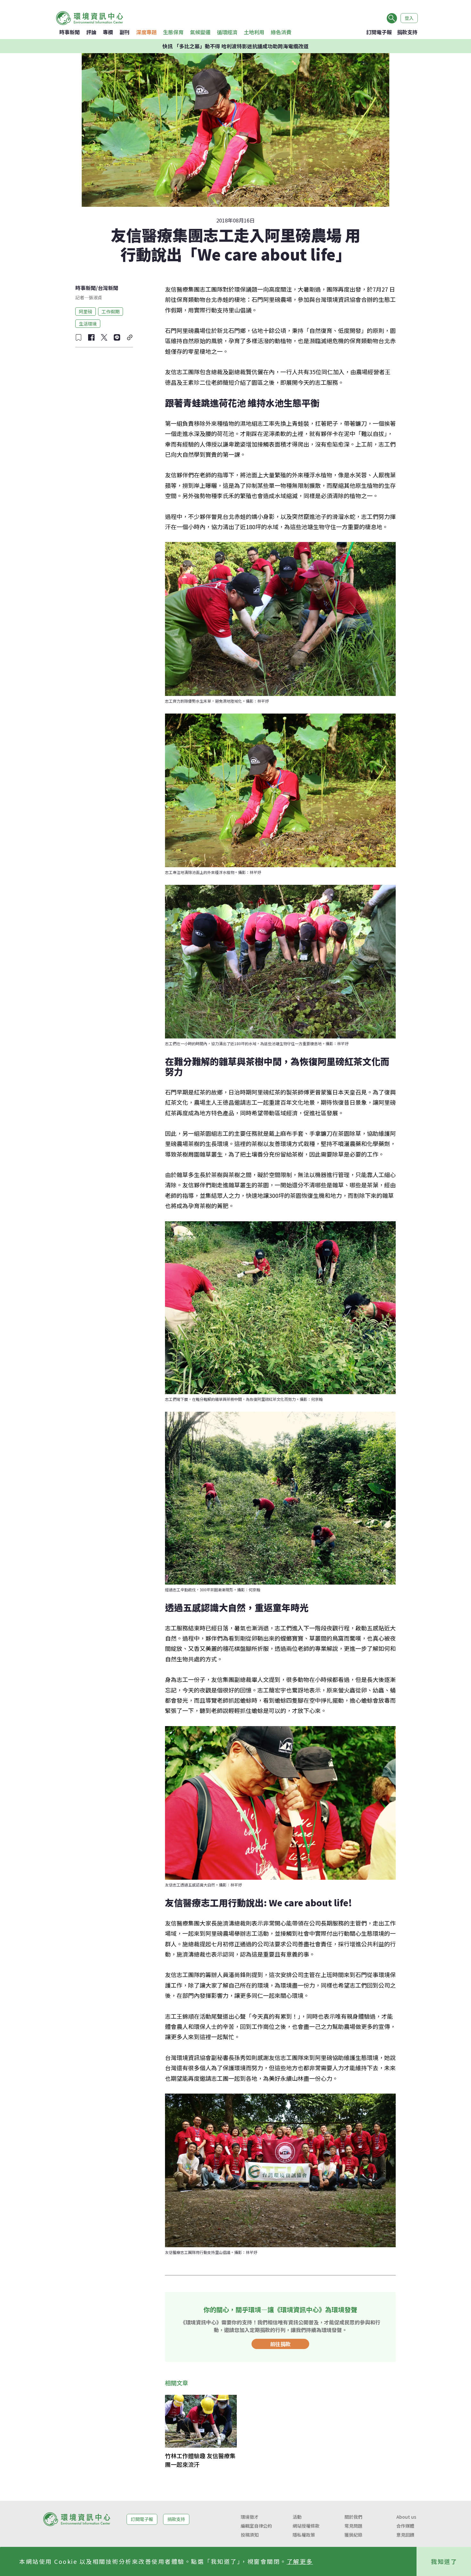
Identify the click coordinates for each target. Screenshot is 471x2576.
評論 (91, 32)
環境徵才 (250, 2517)
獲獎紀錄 (353, 2535)
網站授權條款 (306, 2526)
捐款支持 (407, 32)
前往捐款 (280, 2344)
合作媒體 (405, 2526)
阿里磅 (86, 311)
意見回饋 (405, 2535)
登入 (409, 18)
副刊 (125, 32)
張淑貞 (95, 297)
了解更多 (300, 2561)
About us (406, 2517)
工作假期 (111, 311)
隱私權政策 (304, 2535)
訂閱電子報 (379, 32)
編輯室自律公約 (256, 2526)
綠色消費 (281, 32)
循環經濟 (227, 32)
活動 (297, 2517)
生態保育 (173, 32)
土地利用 (254, 32)
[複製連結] (130, 337)
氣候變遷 (200, 32)
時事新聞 (70, 32)
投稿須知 (250, 2535)
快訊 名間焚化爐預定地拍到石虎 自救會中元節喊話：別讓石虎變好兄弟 (235, 46)
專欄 (108, 32)
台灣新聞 (108, 288)
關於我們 (353, 2517)
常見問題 (353, 2526)
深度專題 (146, 32)
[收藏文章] (78, 337)
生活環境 (88, 323)
